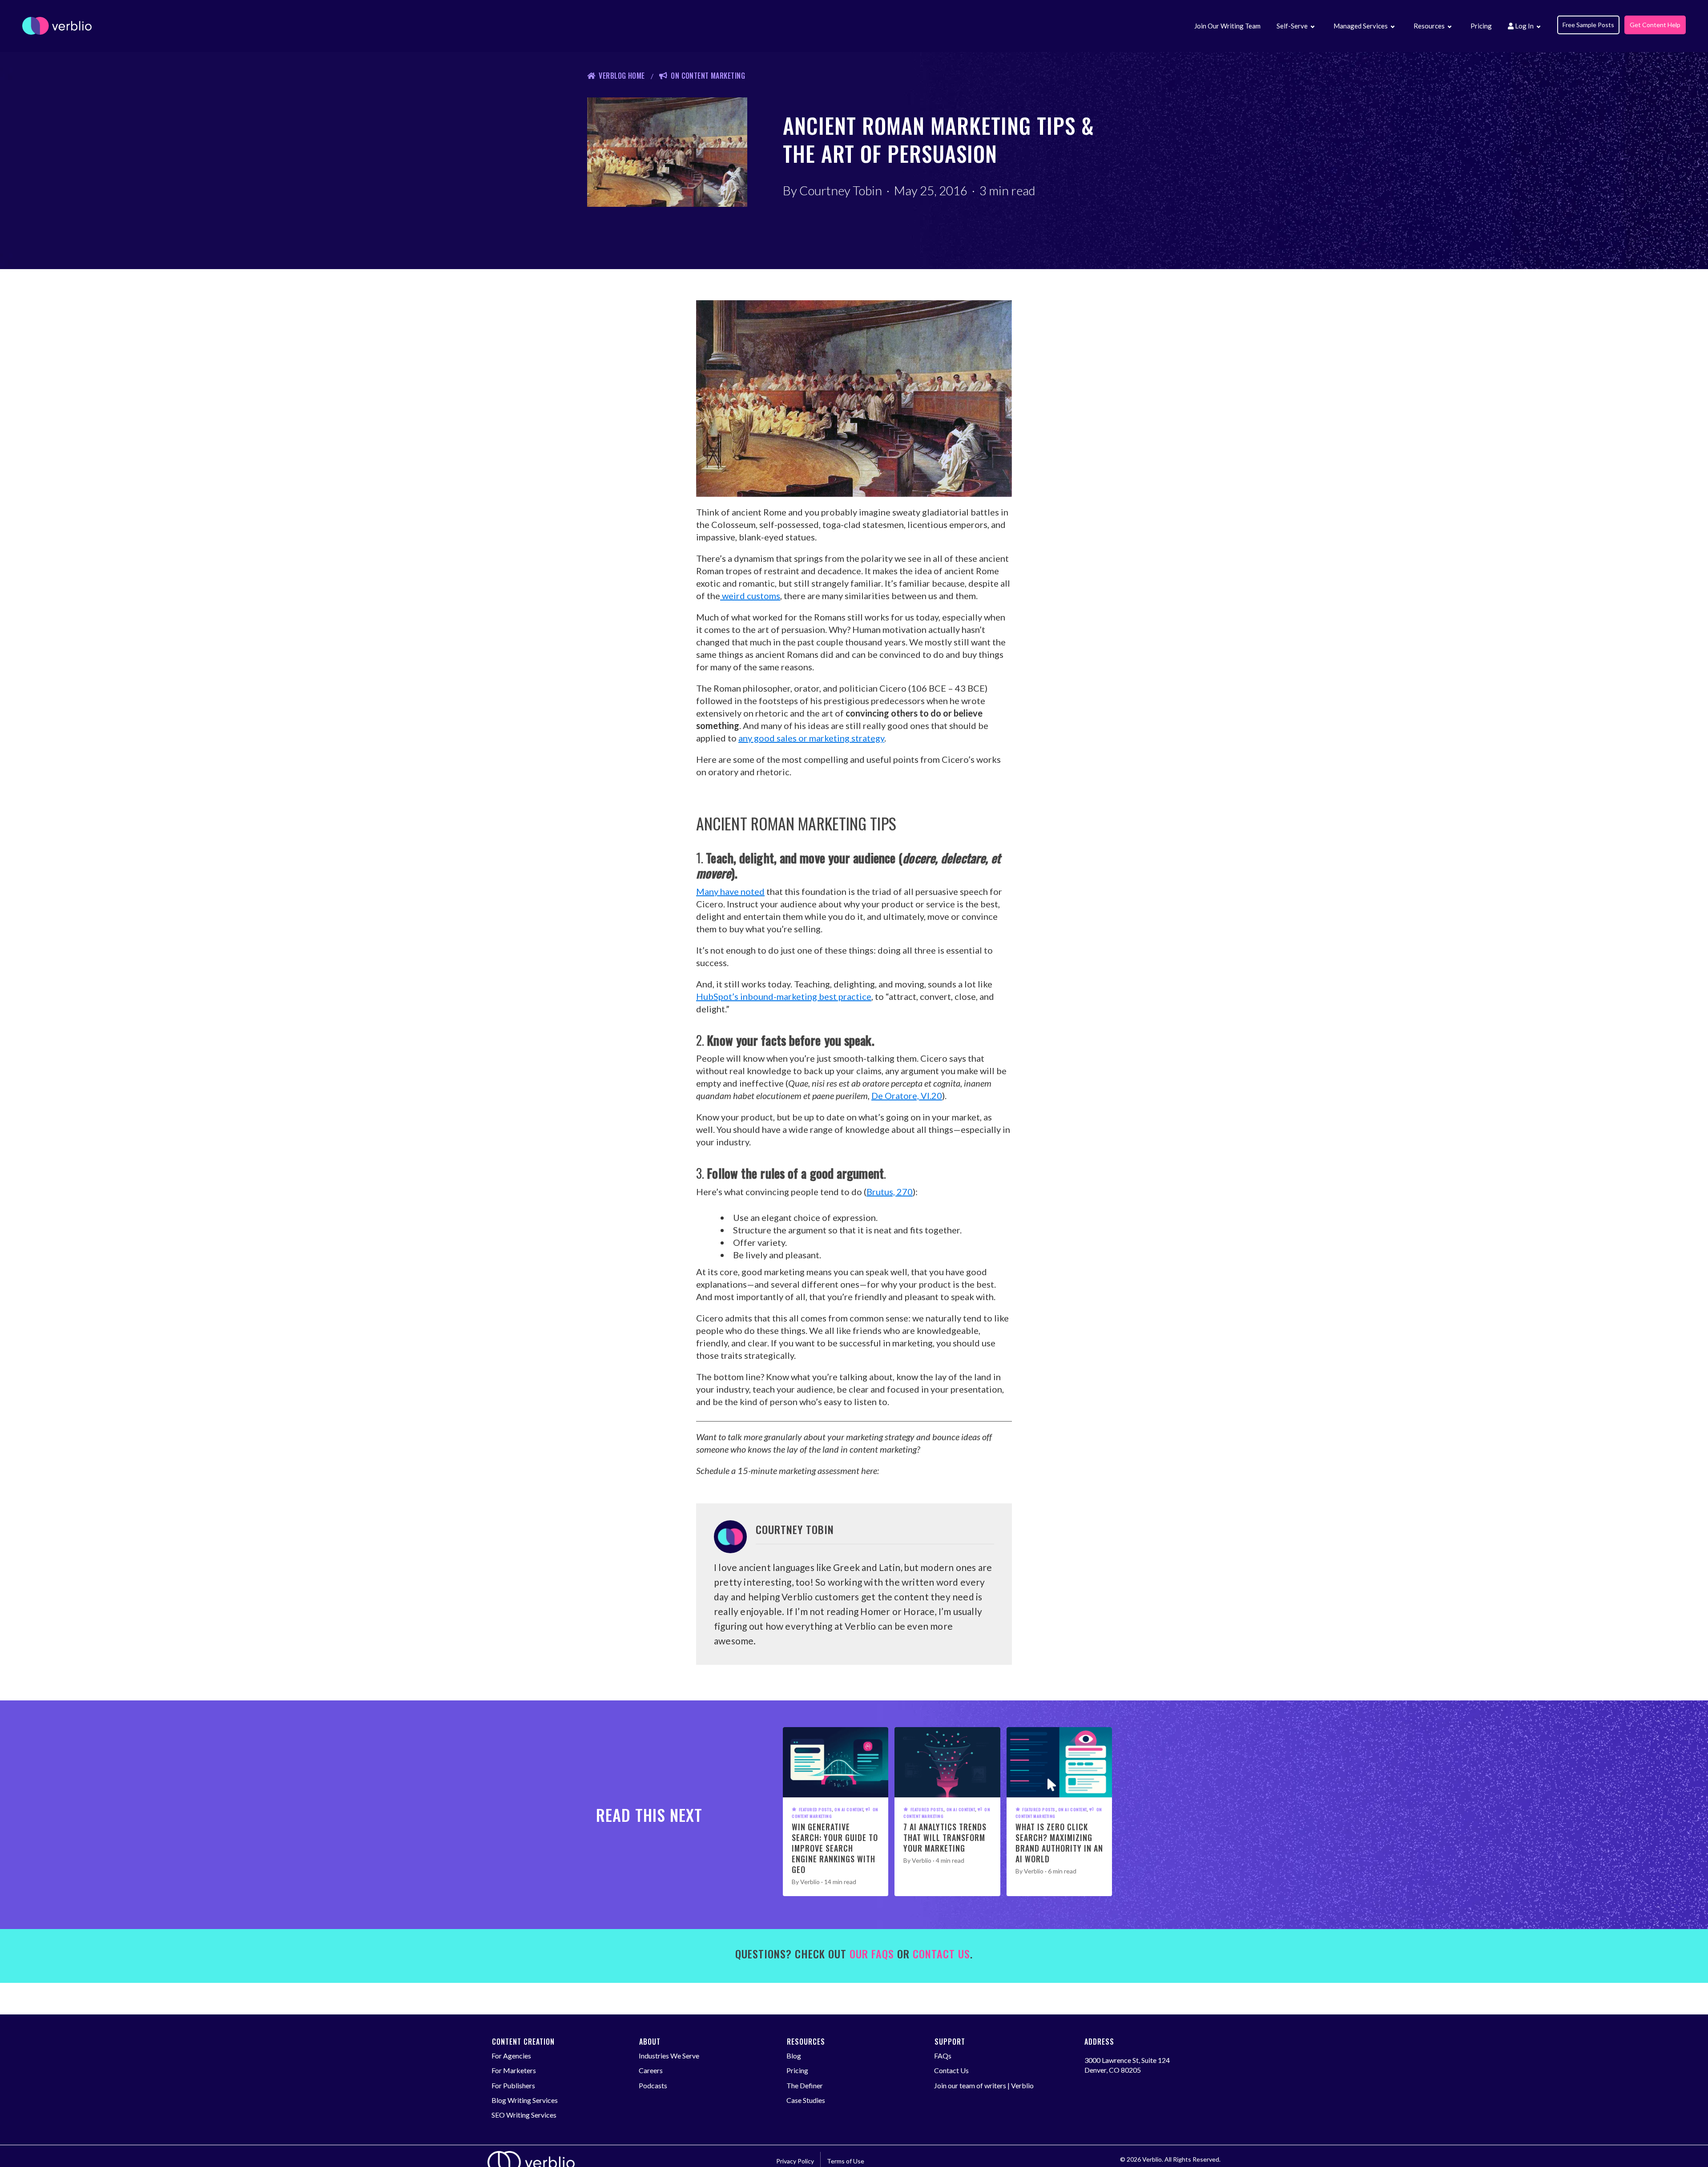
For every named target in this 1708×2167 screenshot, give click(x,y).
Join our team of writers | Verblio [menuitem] (984, 2085)
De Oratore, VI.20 (907, 1096)
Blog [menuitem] (794, 2056)
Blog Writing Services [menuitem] (525, 2100)
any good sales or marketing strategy (811, 738)
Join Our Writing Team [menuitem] (1227, 26)
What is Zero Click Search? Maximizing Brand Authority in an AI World (1059, 1843)
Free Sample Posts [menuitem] (1588, 25)
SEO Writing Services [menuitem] (524, 2115)
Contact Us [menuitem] (951, 2070)
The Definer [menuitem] (805, 2085)
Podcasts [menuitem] (653, 2085)
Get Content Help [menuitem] (1655, 25)
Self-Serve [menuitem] (1292, 26)
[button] (1312, 27)
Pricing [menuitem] (1481, 26)
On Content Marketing (708, 76)
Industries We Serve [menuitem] (669, 2056)
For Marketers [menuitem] (514, 2070)
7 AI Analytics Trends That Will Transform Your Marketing (945, 1837)
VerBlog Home (622, 76)
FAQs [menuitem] (943, 2056)
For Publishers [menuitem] (513, 2085)
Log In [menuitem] (1524, 26)
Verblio (810, 1882)
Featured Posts (815, 1809)
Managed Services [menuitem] (1361, 26)
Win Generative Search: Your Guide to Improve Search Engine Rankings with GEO (835, 1848)
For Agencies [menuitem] (511, 2056)
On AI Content (849, 1809)
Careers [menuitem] (651, 2070)
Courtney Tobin (841, 190)
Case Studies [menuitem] (806, 2100)
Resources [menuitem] (1429, 26)
